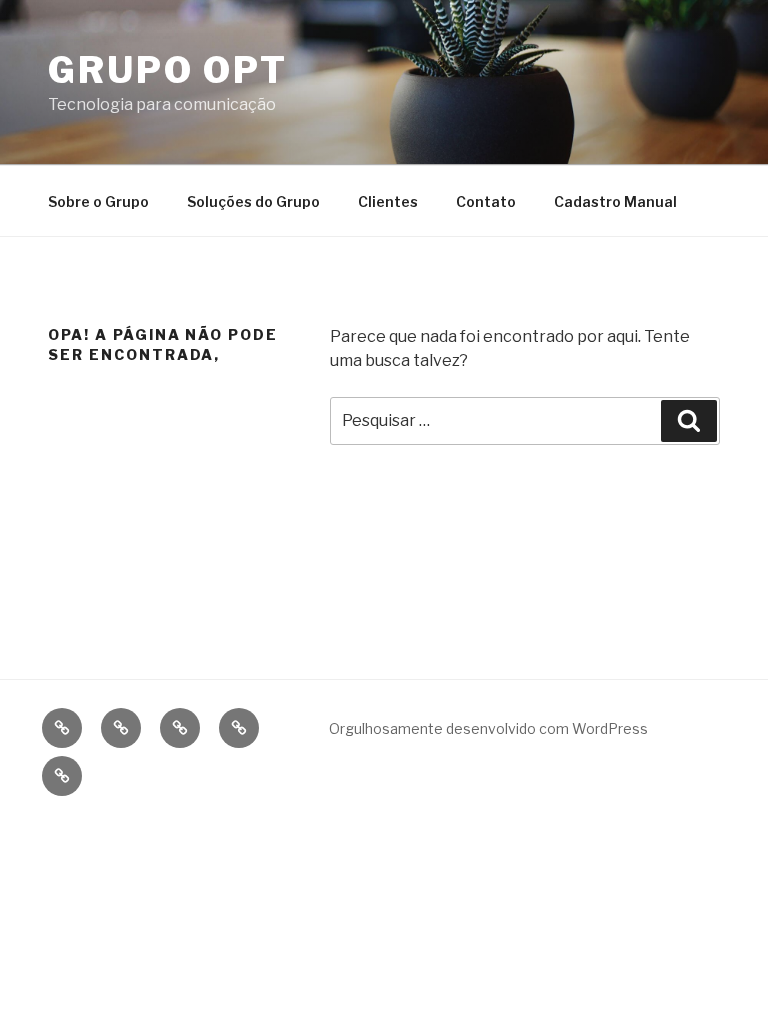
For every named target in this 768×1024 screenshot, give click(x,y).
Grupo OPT (168, 70)
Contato (486, 201)
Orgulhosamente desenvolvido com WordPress (488, 728)
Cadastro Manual (615, 201)
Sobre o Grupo (98, 201)
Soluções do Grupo (253, 201)
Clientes (388, 201)
